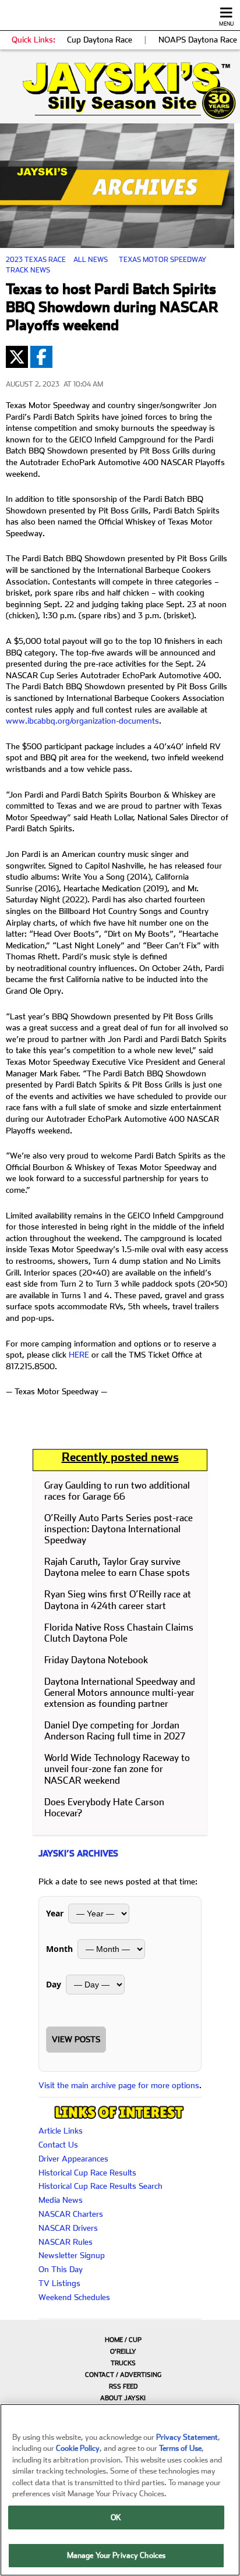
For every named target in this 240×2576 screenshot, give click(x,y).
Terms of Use (180, 2448)
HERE (79, 1355)
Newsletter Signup (72, 2255)
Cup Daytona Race (100, 40)
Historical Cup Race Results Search (100, 2186)
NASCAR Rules (66, 2242)
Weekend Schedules (74, 2297)
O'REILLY (123, 2352)
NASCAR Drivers (68, 2228)
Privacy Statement (187, 2437)
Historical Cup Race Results (87, 2173)
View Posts (76, 2039)
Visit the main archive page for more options (119, 2085)
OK (116, 2517)
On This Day (61, 2269)
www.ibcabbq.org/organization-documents (82, 721)
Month (59, 1949)
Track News (28, 270)
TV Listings (59, 2283)
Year (55, 1913)
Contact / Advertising (123, 2375)
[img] (120, 91)
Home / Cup (123, 2340)
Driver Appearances (73, 2159)
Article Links (61, 2131)
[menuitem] (120, 2340)
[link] (120, 91)
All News (91, 260)
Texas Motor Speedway (163, 260)
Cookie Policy (78, 2448)
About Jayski (123, 2398)
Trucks (123, 2363)
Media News (61, 2200)
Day (54, 1984)
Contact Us (58, 2145)
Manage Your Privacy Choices (117, 2555)
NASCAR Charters (71, 2214)
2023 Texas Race (36, 260)
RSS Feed (123, 2387)
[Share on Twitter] (17, 357)
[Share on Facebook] (41, 357)
